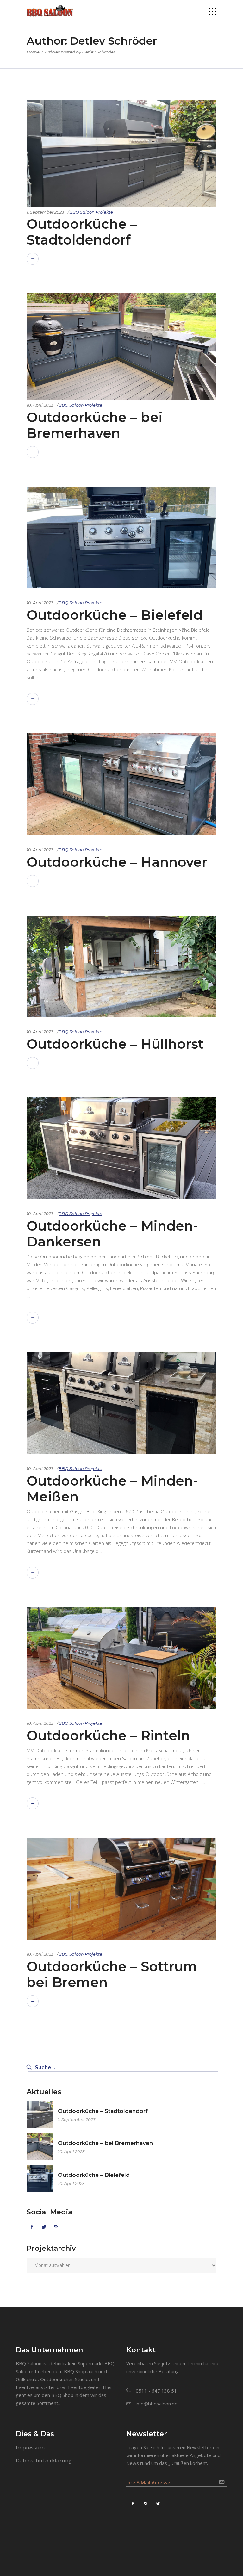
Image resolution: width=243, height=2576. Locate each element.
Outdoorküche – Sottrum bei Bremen (112, 1974)
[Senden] (223, 2480)
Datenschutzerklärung (44, 2460)
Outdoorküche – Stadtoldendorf (82, 232)
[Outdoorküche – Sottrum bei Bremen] (121, 1889)
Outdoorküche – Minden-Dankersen (112, 1234)
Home (33, 52)
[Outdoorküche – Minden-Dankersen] (121, 1148)
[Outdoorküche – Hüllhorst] (121, 966)
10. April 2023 (40, 405)
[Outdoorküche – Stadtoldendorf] (121, 205)
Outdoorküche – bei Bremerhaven (95, 425)
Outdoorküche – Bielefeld (115, 615)
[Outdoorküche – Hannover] (121, 784)
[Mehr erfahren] (33, 259)
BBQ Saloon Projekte (91, 212)
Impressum (30, 2447)
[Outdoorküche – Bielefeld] (121, 537)
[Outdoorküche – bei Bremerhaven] (121, 398)
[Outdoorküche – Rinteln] (121, 1658)
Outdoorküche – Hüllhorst (115, 1044)
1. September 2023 (45, 212)
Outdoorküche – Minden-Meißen (112, 1489)
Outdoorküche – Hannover (117, 862)
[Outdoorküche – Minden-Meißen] (121, 1403)
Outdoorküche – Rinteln (108, 1735)
